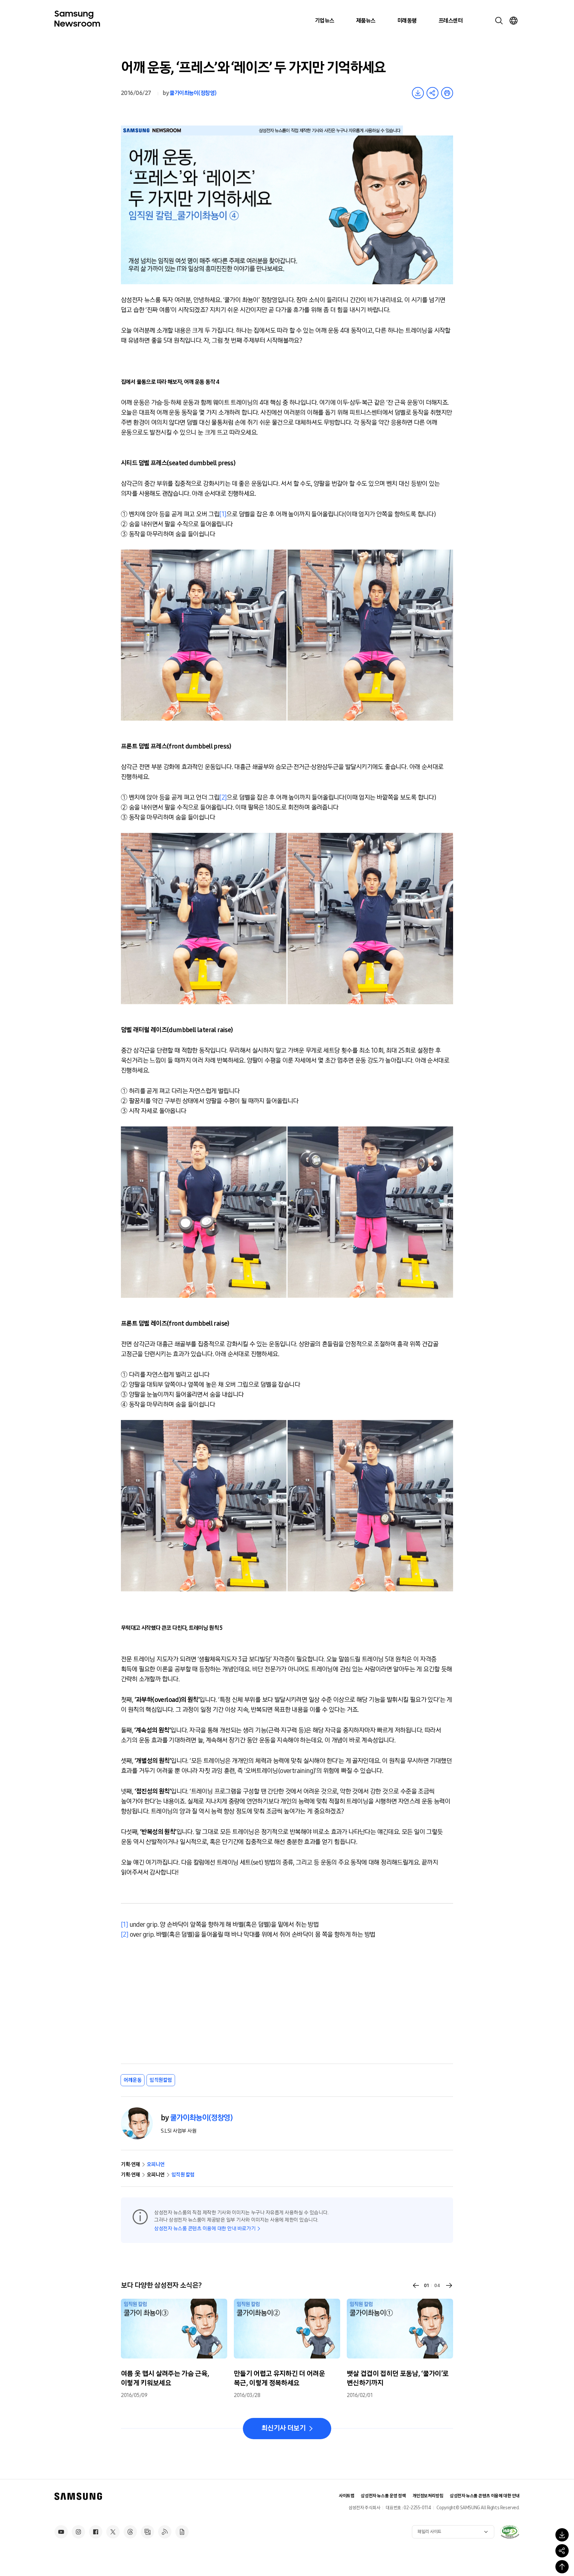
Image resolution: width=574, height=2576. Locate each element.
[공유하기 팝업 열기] (562, 2551)
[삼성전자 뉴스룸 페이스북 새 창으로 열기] (96, 2532)
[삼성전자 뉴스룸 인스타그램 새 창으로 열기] (78, 2532)
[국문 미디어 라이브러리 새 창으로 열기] (147, 2532)
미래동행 (407, 21)
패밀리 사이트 (430, 2532)
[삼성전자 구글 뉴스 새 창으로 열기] (182, 2532)
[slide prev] (416, 2285)
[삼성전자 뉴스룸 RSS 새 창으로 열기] (165, 2532)
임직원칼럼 (161, 2080)
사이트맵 (346, 2496)
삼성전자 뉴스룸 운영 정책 (383, 2496)
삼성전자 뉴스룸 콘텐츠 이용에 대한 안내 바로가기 (205, 2228)
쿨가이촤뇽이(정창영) (193, 93)
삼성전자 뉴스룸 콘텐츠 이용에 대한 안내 (485, 2496)
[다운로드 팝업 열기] (562, 2535)
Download (418, 93)
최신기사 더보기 (284, 2428)
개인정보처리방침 (428, 2496)
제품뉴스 (366, 21)
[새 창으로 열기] (510, 2532)
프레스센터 (450, 21)
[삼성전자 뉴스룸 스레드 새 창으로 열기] (130, 2532)
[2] (223, 797)
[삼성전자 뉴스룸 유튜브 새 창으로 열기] (61, 2532)
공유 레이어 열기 (432, 93)
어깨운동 (133, 2080)
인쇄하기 (447, 93)
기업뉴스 (325, 21)
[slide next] (449, 2285)
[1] (223, 514)
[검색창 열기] (499, 21)
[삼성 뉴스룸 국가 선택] (514, 21)
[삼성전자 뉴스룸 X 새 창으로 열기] (113, 2532)
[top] (562, 2567)
